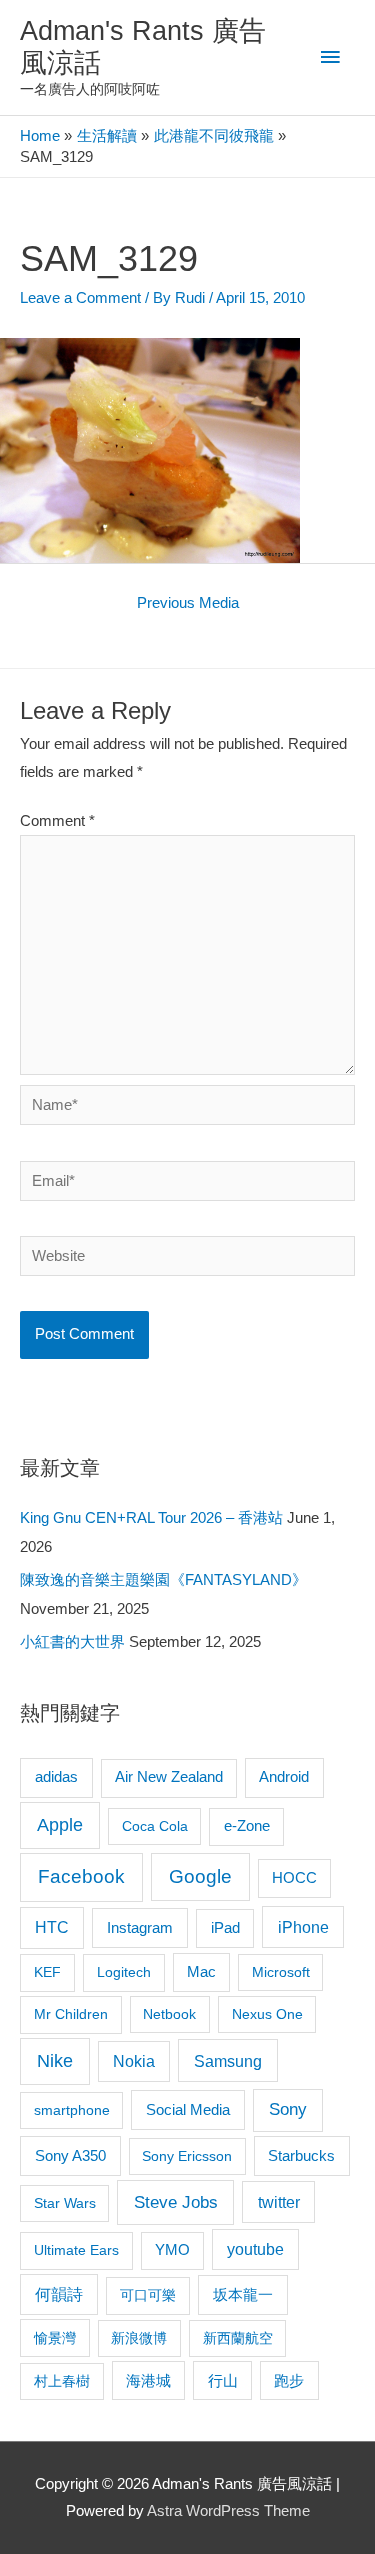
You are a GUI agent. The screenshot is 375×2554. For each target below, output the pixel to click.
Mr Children (71, 2014)
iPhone (303, 1927)
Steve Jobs (176, 2202)
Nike (55, 2061)
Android (284, 1776)
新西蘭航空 (238, 2338)
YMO (172, 2250)
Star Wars (65, 2203)
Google (200, 1876)
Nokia (134, 2061)
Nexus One (267, 2014)
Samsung (228, 2061)
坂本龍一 (243, 2294)
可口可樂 (148, 2295)
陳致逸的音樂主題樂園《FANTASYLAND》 (163, 1580)
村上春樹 (62, 2381)
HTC (52, 1927)
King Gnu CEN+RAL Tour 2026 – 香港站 (151, 1518)
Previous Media (188, 603)
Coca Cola (155, 1826)
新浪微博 (139, 2338)
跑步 (289, 2381)
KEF (47, 1972)
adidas (56, 1776)
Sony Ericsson (187, 2156)
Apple (60, 1825)
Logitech (124, 1972)
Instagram (140, 1927)
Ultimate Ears (76, 2250)
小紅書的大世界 (72, 1642)
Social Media (188, 2109)
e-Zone (247, 1826)
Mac (201, 1972)
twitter (279, 2202)
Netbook (169, 2014)
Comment (57, 821)
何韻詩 (59, 2294)
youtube (255, 2249)
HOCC (294, 1878)
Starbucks (301, 2155)
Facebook (81, 1876)
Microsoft (281, 1972)
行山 (223, 2381)
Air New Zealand (169, 1777)
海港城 (148, 2381)
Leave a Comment (80, 298)
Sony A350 (70, 2155)
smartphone (72, 2110)
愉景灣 (55, 2338)
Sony (288, 2109)
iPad (225, 1927)
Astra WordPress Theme (228, 2511)
